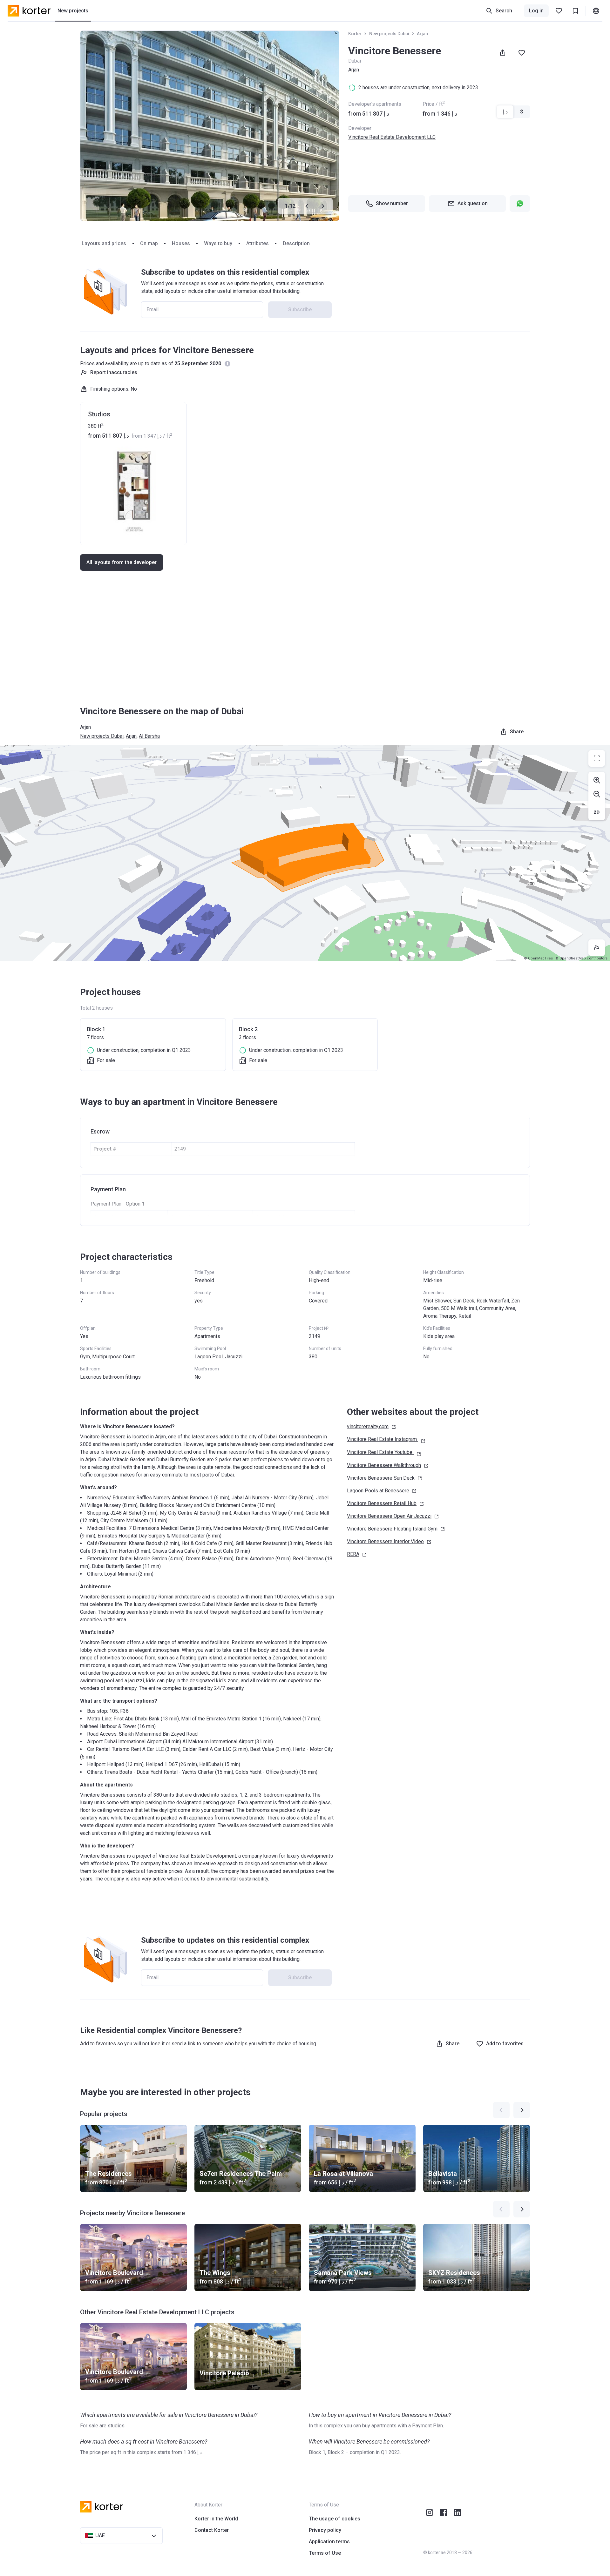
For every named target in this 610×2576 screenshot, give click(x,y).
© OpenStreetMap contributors (581, 958)
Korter (355, 34)
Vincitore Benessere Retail (382, 1503)
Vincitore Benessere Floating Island (392, 1529)
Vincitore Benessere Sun (381, 1478)
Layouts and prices (104, 243)
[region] (305, 853)
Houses (181, 243)
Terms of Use (325, 2553)
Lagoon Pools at (378, 1491)
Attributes (258, 243)
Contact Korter (212, 2530)
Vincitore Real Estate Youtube (380, 1452)
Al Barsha (149, 736)
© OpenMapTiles (538, 958)
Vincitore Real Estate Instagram (382, 1439)
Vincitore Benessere (384, 1465)
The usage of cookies (335, 2519)
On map (149, 243)
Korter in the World (216, 2519)
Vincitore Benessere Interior (385, 1541)
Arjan (422, 34)
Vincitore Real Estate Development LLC (392, 137)
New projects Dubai (389, 34)
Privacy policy (325, 2530)
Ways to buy (218, 243)
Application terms (329, 2542)
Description (296, 243)
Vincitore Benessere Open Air (389, 1516)
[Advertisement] (305, 638)
